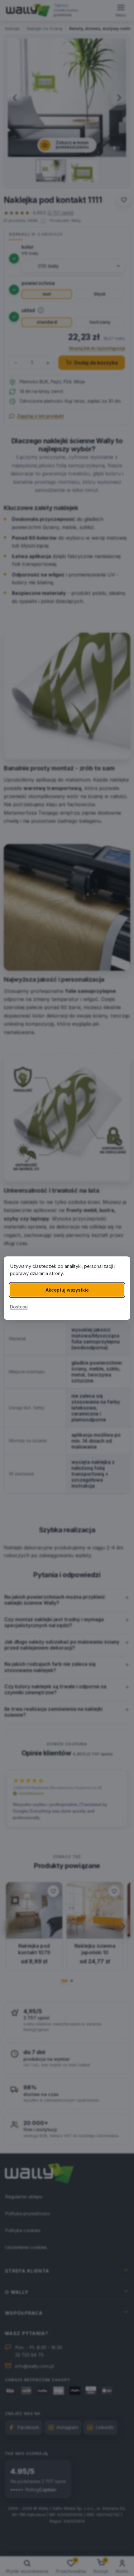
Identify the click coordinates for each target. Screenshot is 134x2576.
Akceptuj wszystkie (67, 1290)
